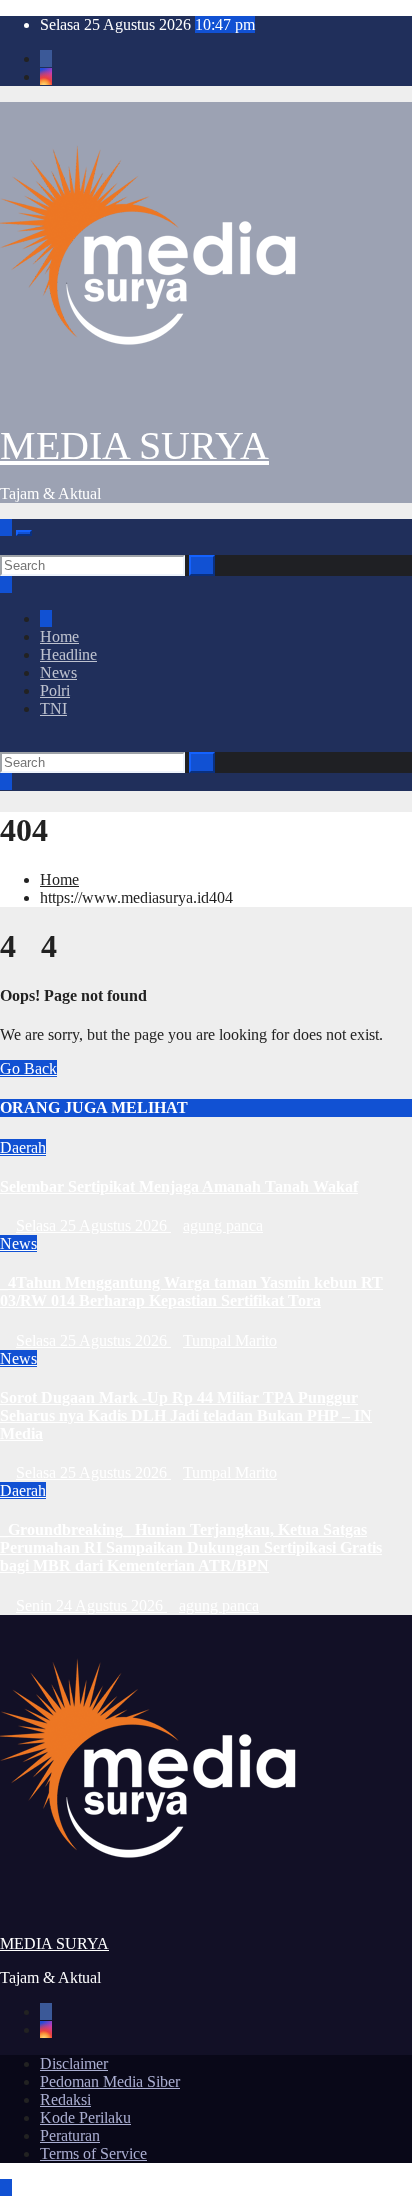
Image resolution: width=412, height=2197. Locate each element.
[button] (6, 545)
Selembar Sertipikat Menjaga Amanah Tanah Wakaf (179, 1186)
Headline (68, 654)
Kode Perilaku (85, 2117)
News (58, 672)
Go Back (28, 1068)
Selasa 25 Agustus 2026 (93, 1225)
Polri (55, 690)
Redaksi (65, 2099)
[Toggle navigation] (24, 533)
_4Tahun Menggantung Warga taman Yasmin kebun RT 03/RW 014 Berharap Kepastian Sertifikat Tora (191, 1291)
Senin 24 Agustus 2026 (91, 1605)
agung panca (223, 1225)
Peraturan (70, 2135)
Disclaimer (74, 2063)
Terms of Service (93, 2153)
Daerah (23, 1147)
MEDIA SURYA (134, 445)
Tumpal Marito (230, 1340)
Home (59, 636)
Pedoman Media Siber (110, 2081)
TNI (53, 708)
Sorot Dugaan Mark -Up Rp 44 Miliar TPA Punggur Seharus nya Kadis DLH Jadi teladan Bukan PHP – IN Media (186, 1415)
